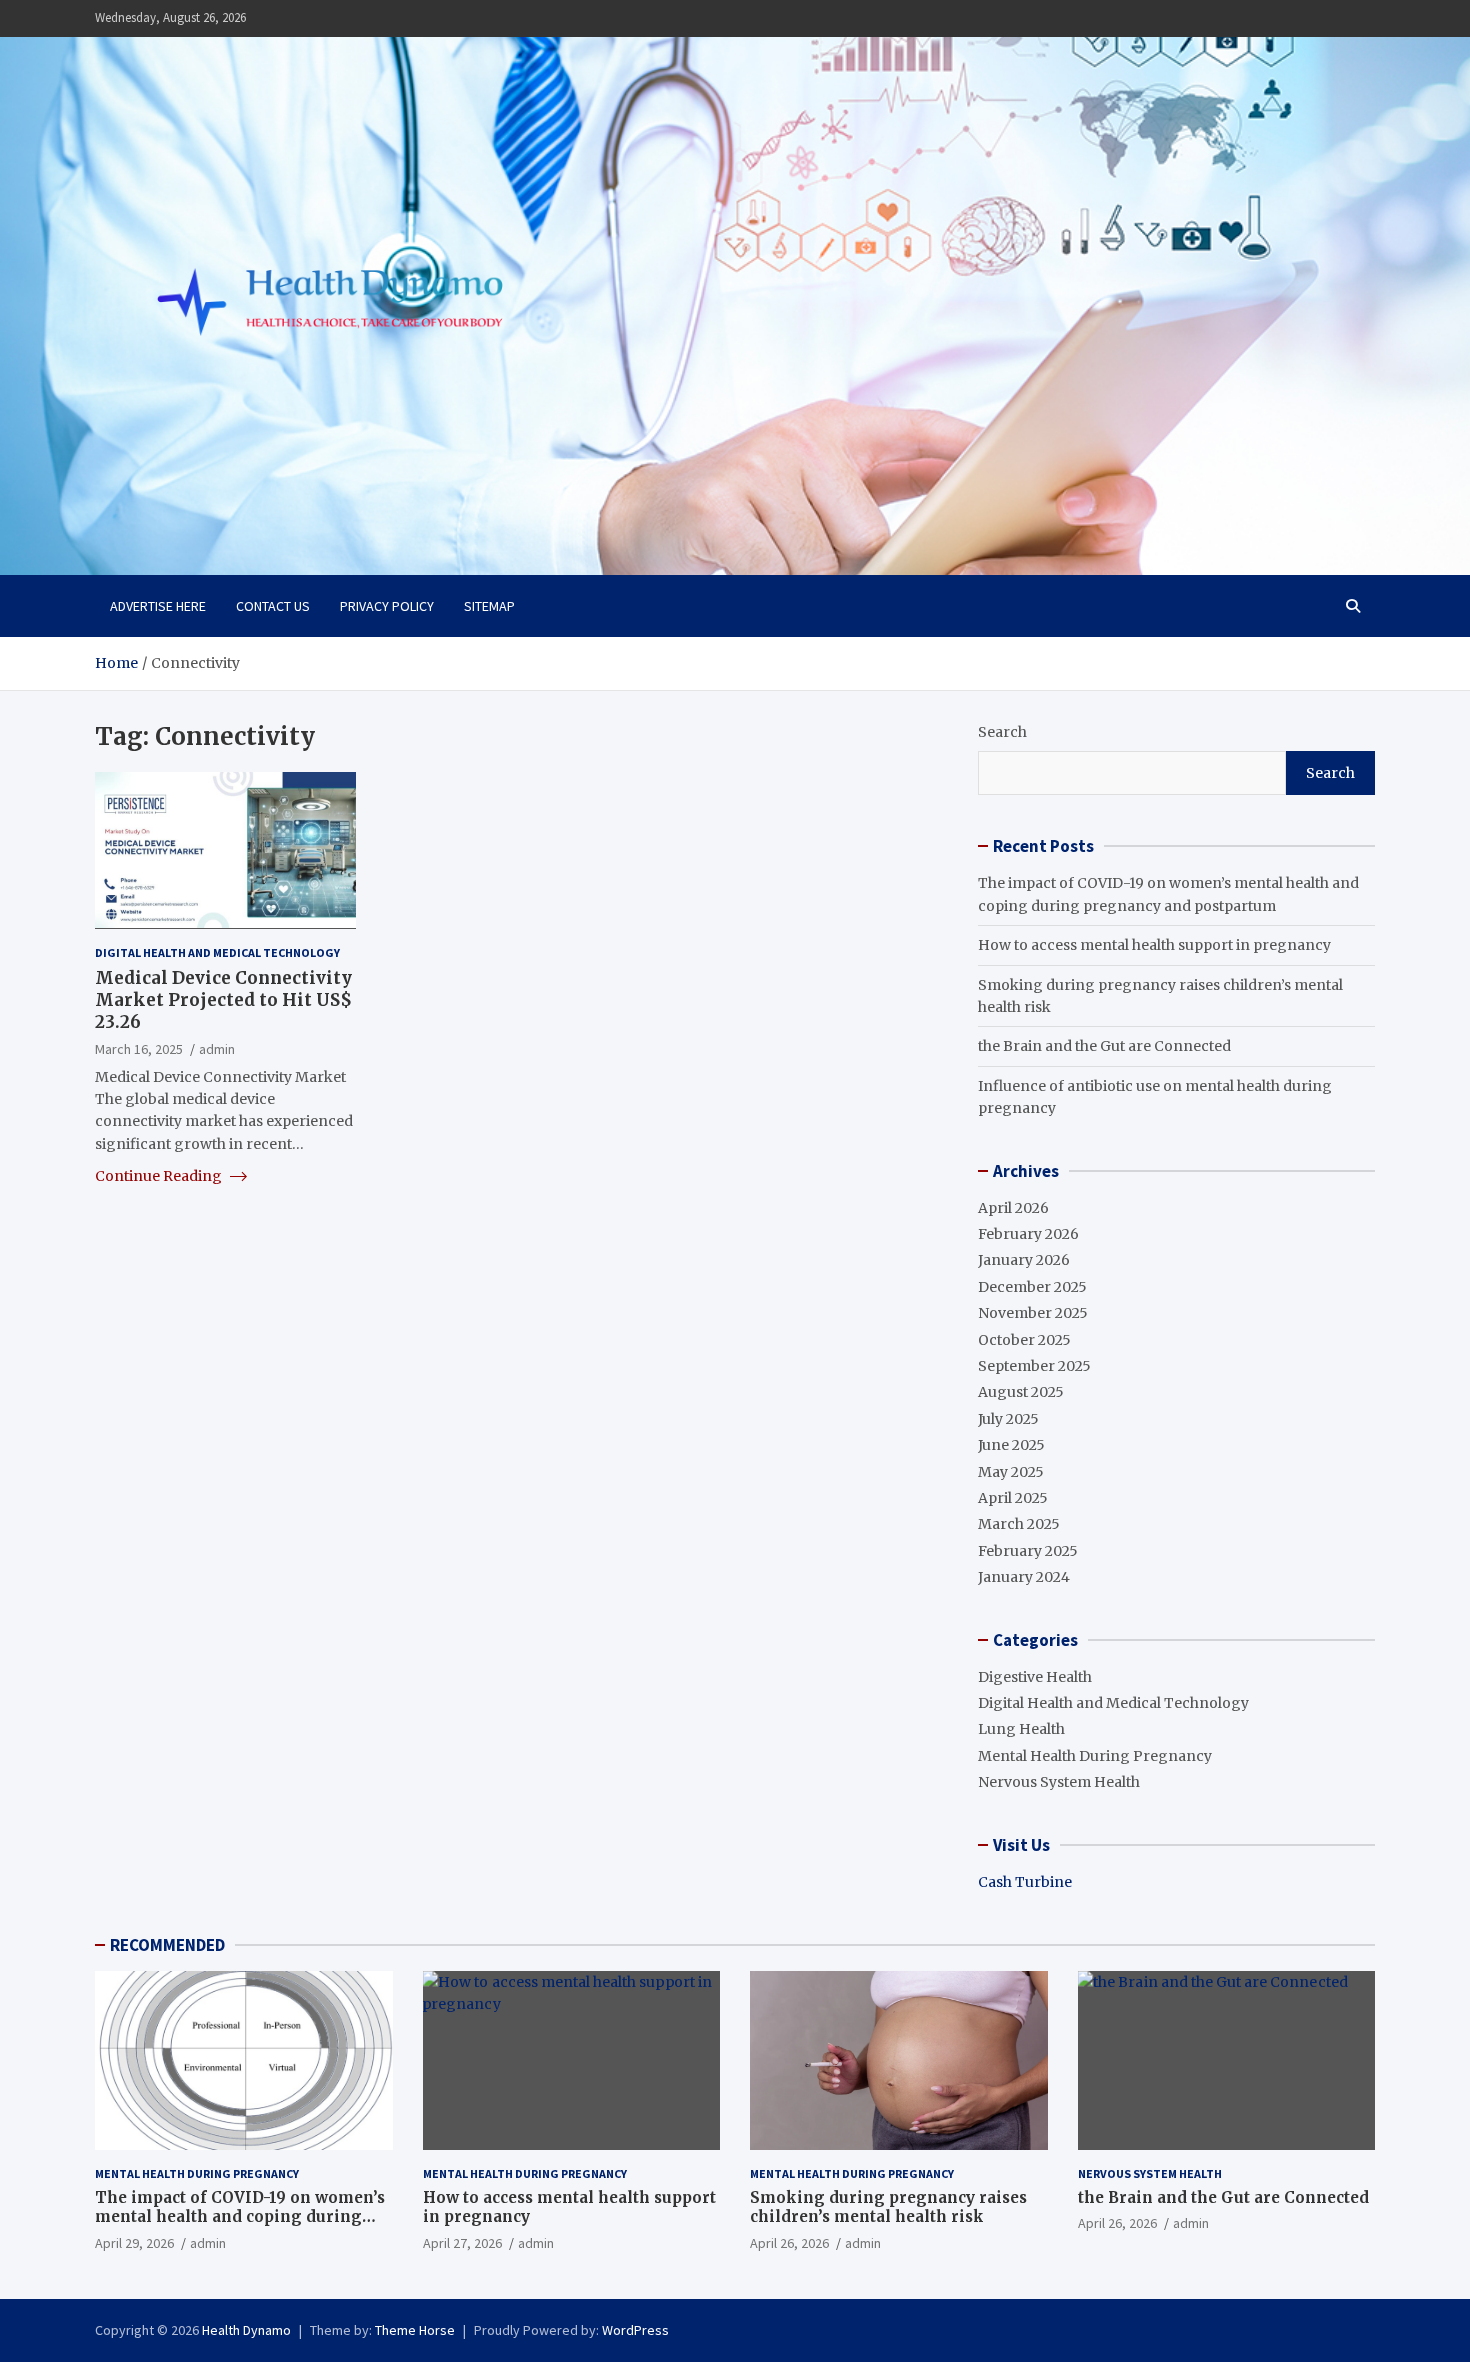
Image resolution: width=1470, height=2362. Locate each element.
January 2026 (1024, 1260)
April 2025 (1013, 1498)
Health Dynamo (246, 2330)
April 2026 (1013, 1208)
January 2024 (1024, 1577)
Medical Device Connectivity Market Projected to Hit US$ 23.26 (223, 1000)
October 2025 (1024, 1340)
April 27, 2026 (462, 2243)
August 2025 (1021, 1392)
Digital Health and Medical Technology (217, 951)
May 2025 (1011, 1472)
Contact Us (273, 606)
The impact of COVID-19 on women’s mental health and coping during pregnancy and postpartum (240, 2217)
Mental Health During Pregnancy (1095, 1756)
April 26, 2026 (789, 2243)
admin (217, 1049)
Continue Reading (160, 1176)
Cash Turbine (1025, 1882)
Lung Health (1021, 1729)
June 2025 (1011, 1445)
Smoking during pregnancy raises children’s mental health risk (888, 2207)
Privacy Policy (387, 606)
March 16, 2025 (139, 1049)
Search (1002, 732)
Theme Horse (415, 2330)
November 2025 (1033, 1313)
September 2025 (1034, 1366)
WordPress (635, 2330)
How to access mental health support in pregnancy (1154, 945)
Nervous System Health (1059, 1782)
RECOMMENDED (167, 1945)
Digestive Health (1035, 1677)
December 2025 (1032, 1287)
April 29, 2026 (134, 2243)
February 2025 (1028, 1551)
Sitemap (489, 606)
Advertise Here (158, 606)
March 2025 (1019, 1524)
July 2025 (1008, 1419)
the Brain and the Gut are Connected (1104, 1046)
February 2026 (1028, 1234)
